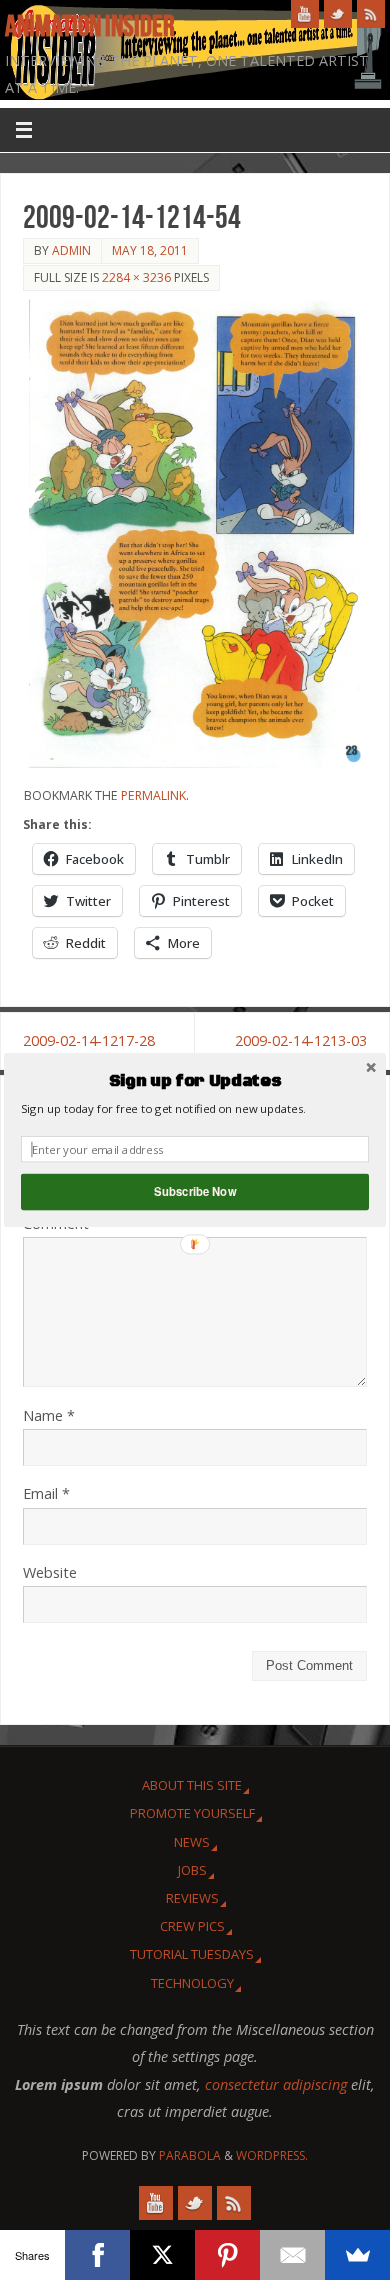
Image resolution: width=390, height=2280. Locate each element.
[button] (195, 1081)
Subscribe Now (195, 1192)
